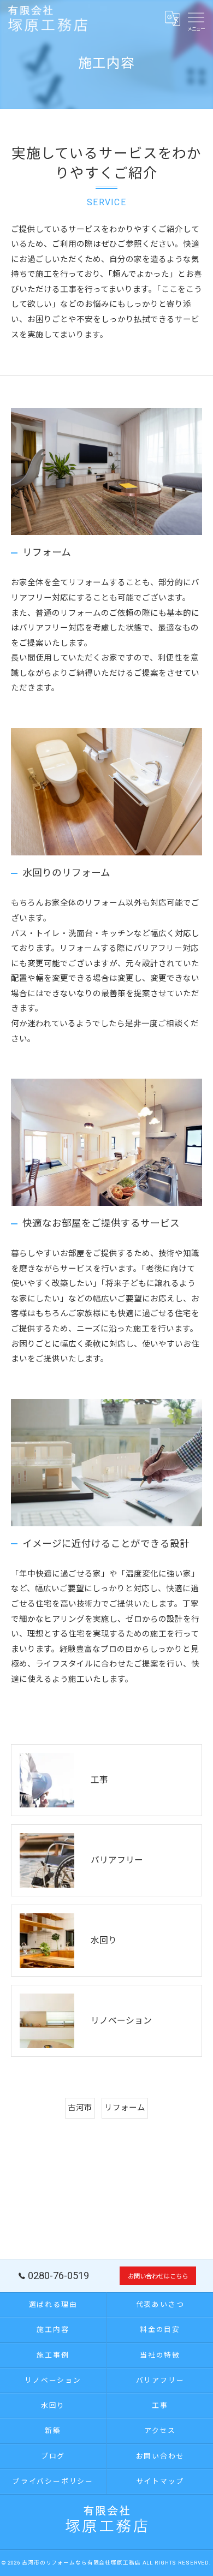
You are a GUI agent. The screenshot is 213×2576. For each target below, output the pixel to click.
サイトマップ (160, 2481)
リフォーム (125, 2108)
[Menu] (196, 17)
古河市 (80, 2108)
